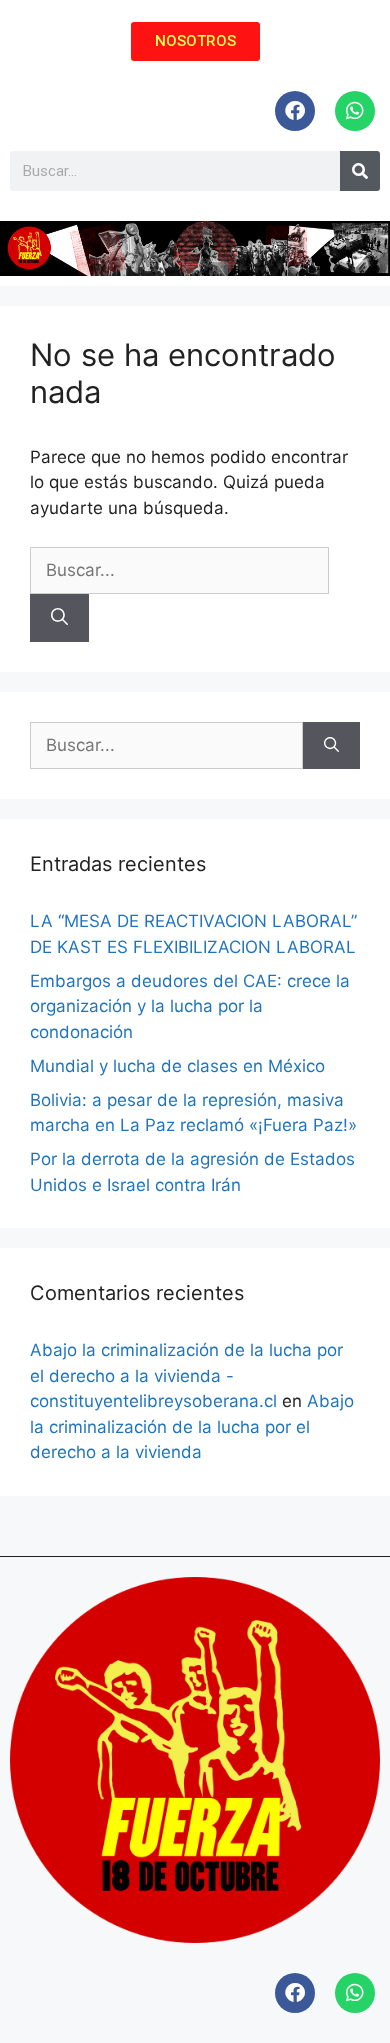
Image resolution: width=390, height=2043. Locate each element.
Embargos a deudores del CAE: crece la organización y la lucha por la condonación (190, 1006)
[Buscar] (59, 618)
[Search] (360, 171)
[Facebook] (295, 111)
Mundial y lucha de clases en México (177, 1066)
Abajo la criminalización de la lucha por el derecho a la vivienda (192, 1426)
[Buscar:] (179, 570)
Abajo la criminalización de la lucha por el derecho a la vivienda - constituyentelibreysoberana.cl (186, 1375)
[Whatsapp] (355, 111)
